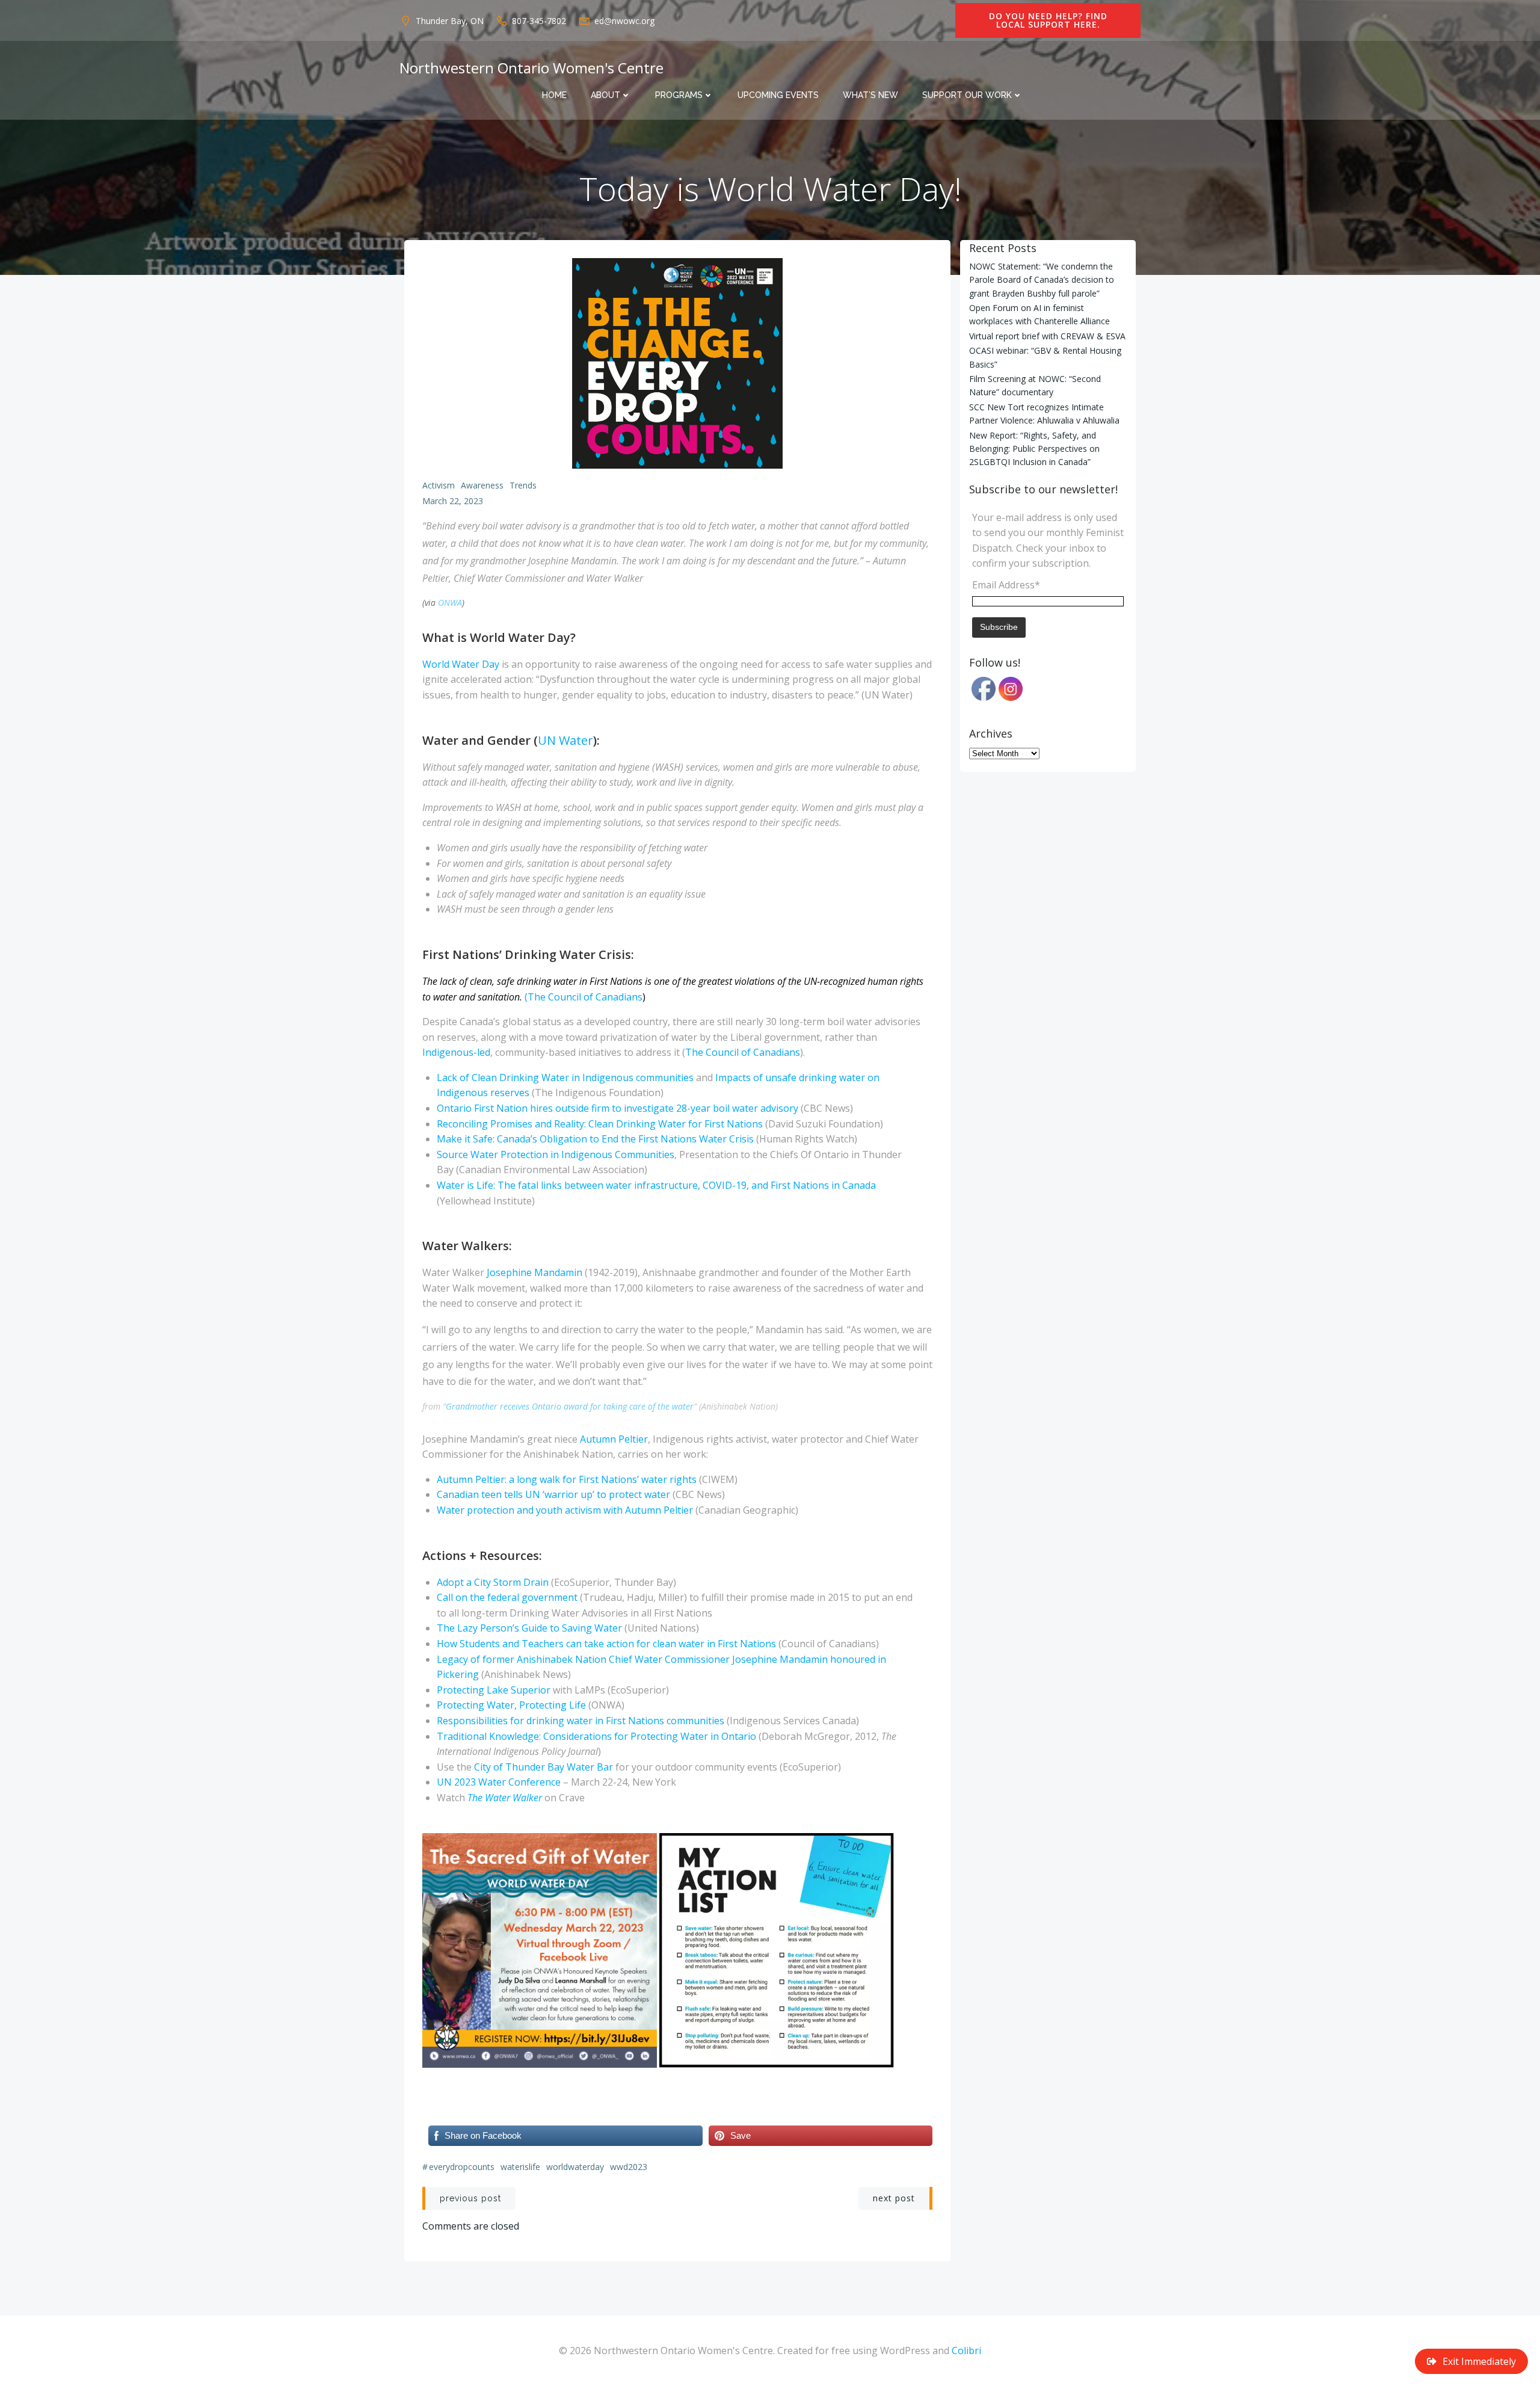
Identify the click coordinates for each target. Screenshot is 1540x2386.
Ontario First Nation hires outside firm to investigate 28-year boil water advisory (618, 1108)
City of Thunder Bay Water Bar (544, 1767)
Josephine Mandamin (534, 1272)
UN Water (565, 740)
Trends (523, 485)
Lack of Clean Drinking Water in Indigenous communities (565, 1077)
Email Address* (1006, 585)
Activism (439, 485)
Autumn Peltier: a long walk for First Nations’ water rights (567, 1479)
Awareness (482, 485)
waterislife (520, 2167)
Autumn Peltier (614, 1439)
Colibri (966, 2351)
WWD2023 (629, 2167)
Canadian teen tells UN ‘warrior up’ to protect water (553, 1494)
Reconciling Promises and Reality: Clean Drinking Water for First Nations (600, 1124)
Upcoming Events (778, 95)
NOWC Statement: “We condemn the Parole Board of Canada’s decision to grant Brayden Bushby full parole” (1042, 280)
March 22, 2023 (453, 501)
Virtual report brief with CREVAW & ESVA (1047, 336)
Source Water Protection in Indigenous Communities (556, 1154)
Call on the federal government (507, 1597)
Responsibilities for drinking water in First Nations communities (581, 1721)
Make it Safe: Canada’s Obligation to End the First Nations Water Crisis (595, 1139)
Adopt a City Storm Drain (493, 1582)
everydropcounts (462, 2167)
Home (554, 95)
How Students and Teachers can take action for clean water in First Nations (606, 1644)
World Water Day (461, 664)
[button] (540, 1950)
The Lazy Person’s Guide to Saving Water (529, 1628)
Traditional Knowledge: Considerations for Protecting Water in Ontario (596, 1736)
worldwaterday (575, 2167)
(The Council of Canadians (584, 997)
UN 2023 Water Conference (499, 1782)
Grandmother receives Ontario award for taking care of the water (570, 1406)
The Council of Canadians (743, 1052)
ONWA (450, 603)
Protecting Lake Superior (494, 1690)
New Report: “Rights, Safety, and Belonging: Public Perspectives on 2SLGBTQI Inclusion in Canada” (1034, 449)
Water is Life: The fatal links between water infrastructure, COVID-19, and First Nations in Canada (656, 1185)
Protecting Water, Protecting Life (511, 1705)
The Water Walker (505, 1798)
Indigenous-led (456, 1052)
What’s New (870, 95)
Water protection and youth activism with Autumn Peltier (565, 1510)
